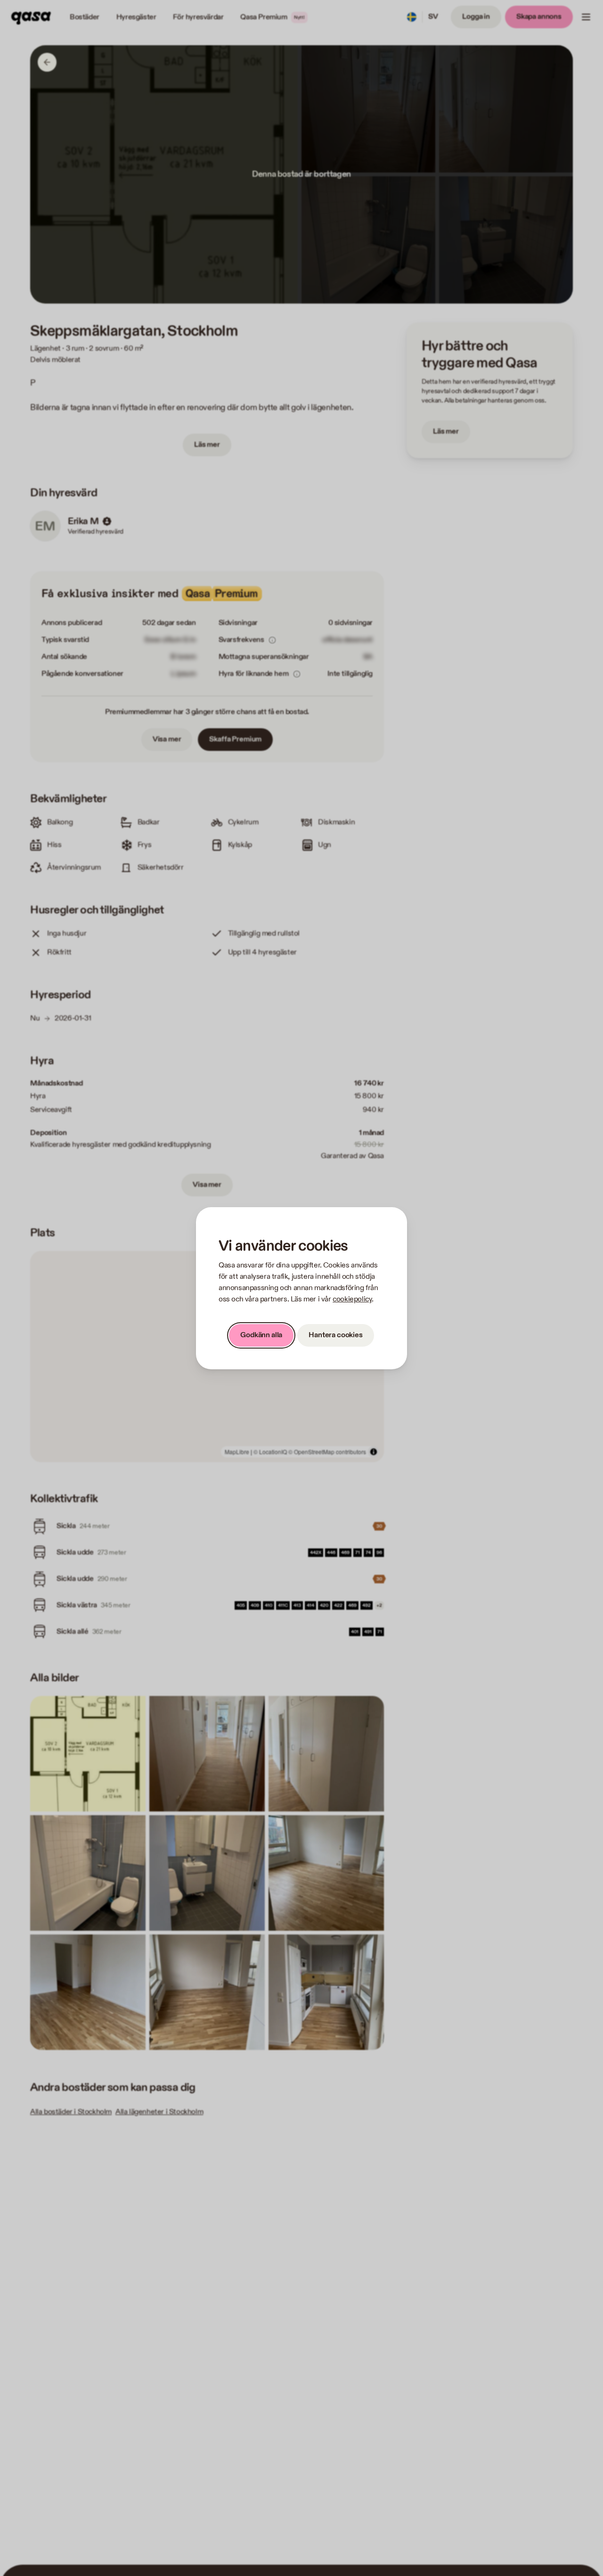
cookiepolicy (352, 1299)
